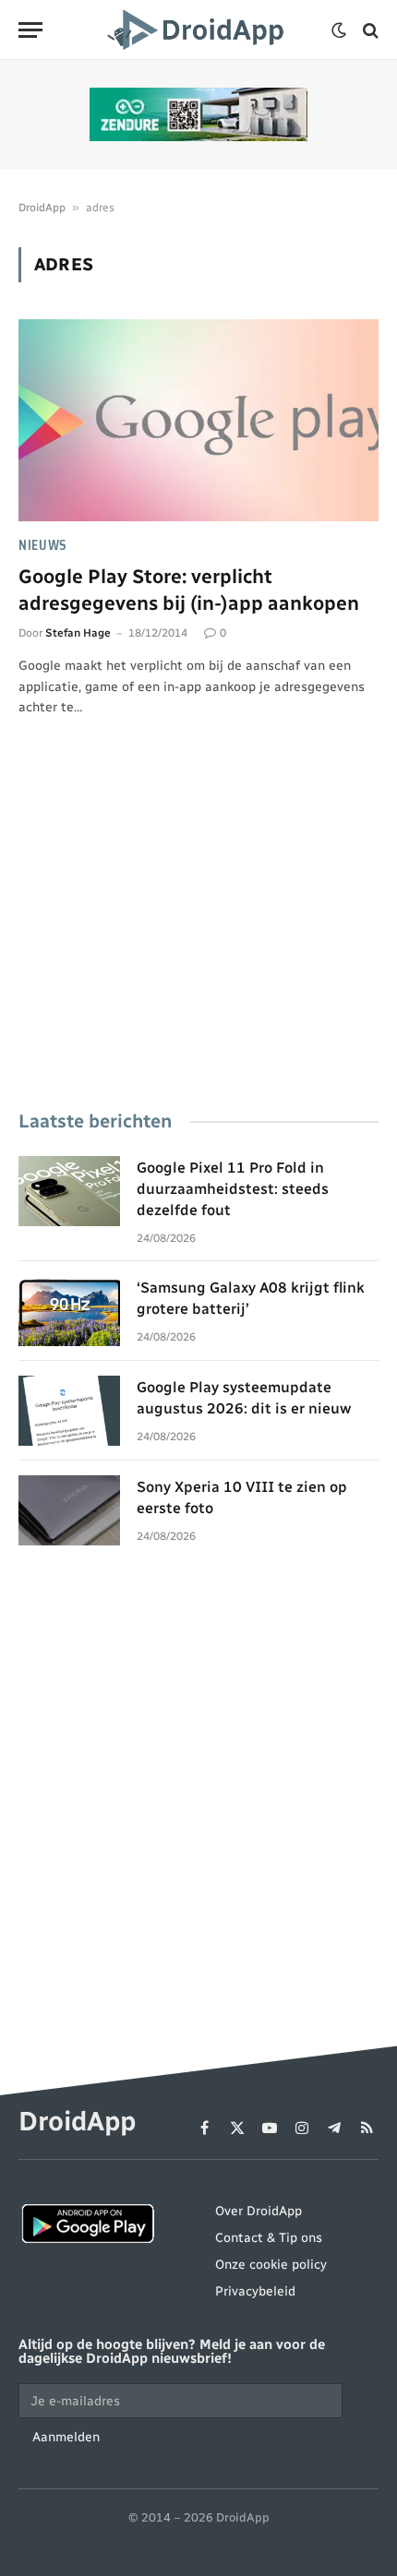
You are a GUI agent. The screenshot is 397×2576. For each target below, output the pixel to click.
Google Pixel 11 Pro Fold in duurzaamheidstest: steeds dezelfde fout (233, 1189)
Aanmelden (66, 2437)
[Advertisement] (198, 939)
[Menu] (30, 30)
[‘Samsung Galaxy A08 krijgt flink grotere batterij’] (69, 1311)
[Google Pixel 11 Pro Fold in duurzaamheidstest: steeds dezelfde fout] (69, 1191)
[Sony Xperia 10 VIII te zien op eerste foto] (69, 1510)
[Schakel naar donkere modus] (339, 30)
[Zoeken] (369, 30)
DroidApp (42, 208)
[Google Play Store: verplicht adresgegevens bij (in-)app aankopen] (198, 420)
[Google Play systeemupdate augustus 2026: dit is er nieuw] (69, 1411)
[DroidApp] (198, 30)
